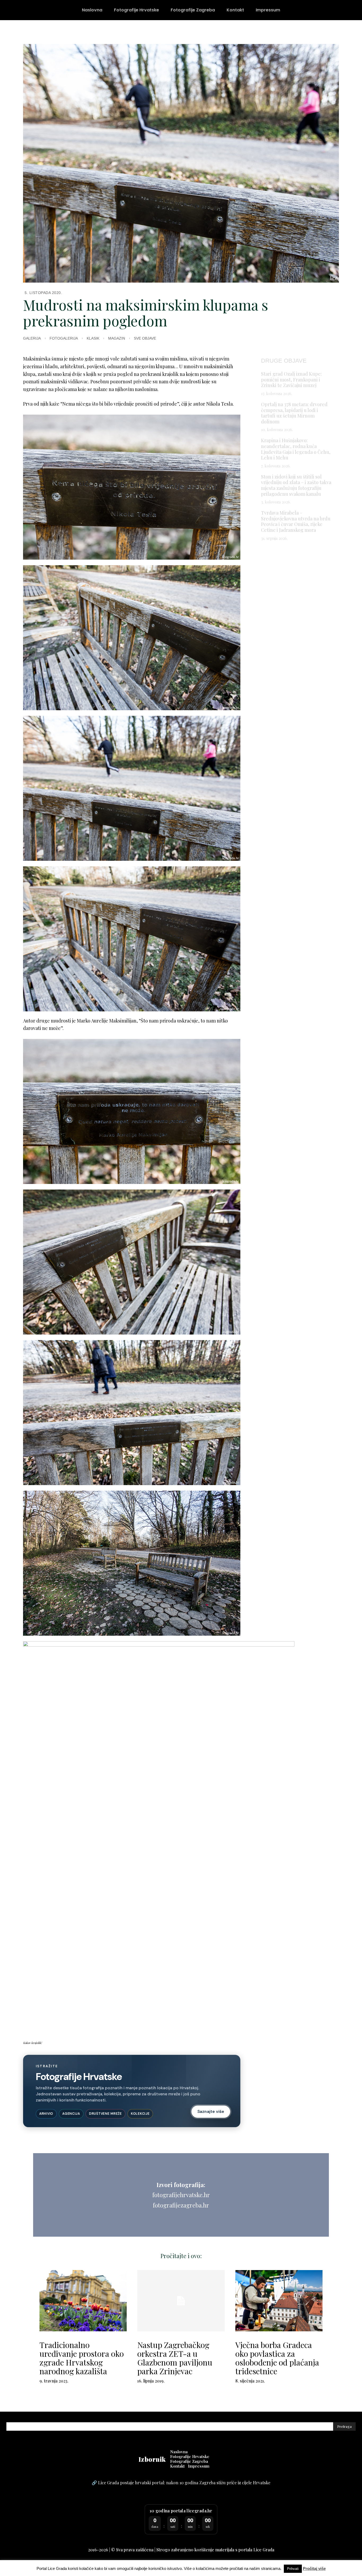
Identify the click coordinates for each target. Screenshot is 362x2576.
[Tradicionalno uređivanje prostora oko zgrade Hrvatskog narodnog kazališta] (83, 2301)
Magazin (117, 338)
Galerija (32, 338)
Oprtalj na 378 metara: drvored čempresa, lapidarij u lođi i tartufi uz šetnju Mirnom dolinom (294, 413)
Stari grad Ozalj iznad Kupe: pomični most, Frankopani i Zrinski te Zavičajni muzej (291, 379)
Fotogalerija (64, 338)
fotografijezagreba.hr (181, 2205)
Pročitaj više (314, 2568)
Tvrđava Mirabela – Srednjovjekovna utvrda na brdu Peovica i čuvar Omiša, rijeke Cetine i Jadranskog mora (296, 521)
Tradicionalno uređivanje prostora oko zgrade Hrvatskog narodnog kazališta (82, 2358)
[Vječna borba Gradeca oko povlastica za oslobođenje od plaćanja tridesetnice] (279, 2301)
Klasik (93, 338)
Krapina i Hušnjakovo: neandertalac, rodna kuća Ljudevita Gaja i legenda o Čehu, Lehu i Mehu (296, 449)
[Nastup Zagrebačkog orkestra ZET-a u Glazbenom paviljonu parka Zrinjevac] (181, 2301)
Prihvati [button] (293, 2569)
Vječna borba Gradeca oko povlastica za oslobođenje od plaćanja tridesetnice (277, 2358)
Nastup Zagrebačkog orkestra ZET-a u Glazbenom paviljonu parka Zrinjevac (175, 2358)
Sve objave (145, 338)
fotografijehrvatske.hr (181, 2195)
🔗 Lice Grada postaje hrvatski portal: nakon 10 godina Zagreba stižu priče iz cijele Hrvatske (181, 2483)
